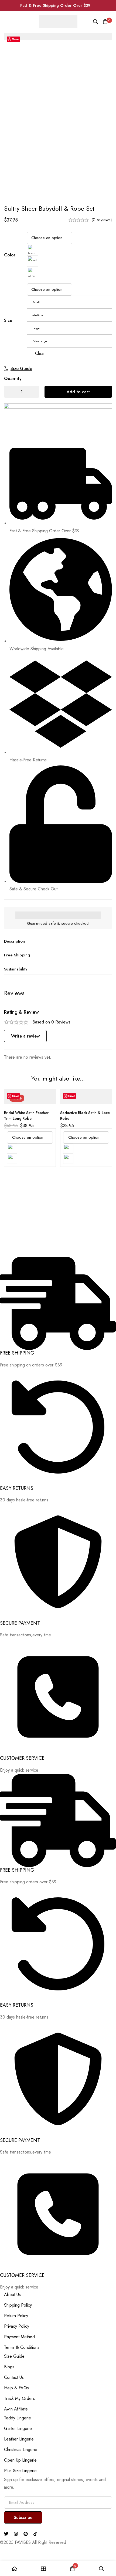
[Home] (15, 2569)
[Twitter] (6, 2534)
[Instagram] (16, 2534)
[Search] (95, 22)
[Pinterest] (26, 2534)
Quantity (13, 379)
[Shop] (44, 2569)
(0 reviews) (102, 220)
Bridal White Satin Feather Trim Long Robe (26, 1116)
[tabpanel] (58, 1035)
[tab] (14, 993)
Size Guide (21, 369)
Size (8, 320)
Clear (40, 353)
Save (16, 39)
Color (10, 255)
